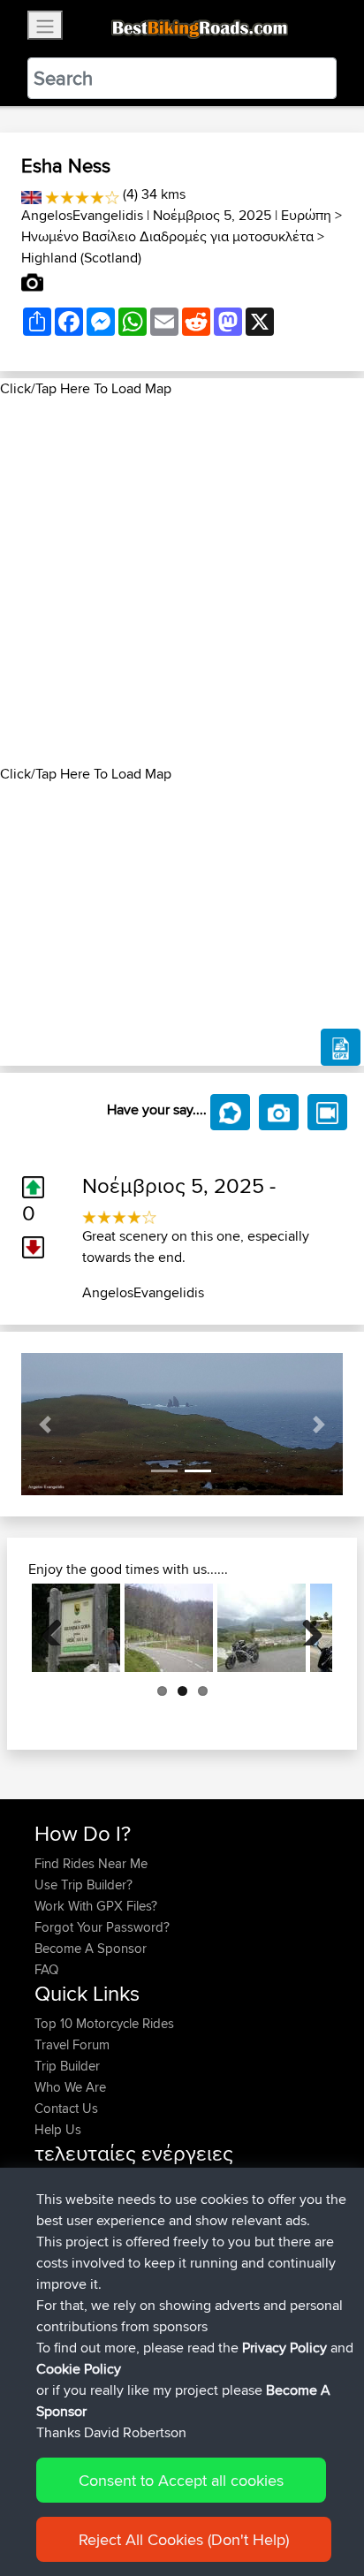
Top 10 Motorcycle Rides (104, 2023)
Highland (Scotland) (81, 258)
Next (306, 1628)
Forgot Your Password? (102, 1927)
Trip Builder (67, 2066)
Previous (58, 1628)
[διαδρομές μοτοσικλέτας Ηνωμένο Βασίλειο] (31, 194)
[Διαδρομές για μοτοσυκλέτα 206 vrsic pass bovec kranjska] (76, 1628)
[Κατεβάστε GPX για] (341, 1047)
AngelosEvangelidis (82, 215)
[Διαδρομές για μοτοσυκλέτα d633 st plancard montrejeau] (169, 1628)
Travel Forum (72, 2044)
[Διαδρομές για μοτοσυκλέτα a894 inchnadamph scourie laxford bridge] (262, 1628)
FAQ (46, 1969)
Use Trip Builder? (83, 1885)
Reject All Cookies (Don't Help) (184, 2539)
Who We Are (70, 2087)
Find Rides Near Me (91, 1863)
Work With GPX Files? (96, 1906)
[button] (45, 1424)
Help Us (58, 2129)
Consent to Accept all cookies (181, 2480)
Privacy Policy (284, 2348)
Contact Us (66, 2108)
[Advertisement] (182, 581)
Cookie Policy (79, 2369)
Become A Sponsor (91, 1948)
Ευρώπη (306, 215)
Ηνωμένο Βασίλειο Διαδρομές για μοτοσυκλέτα (167, 236)
